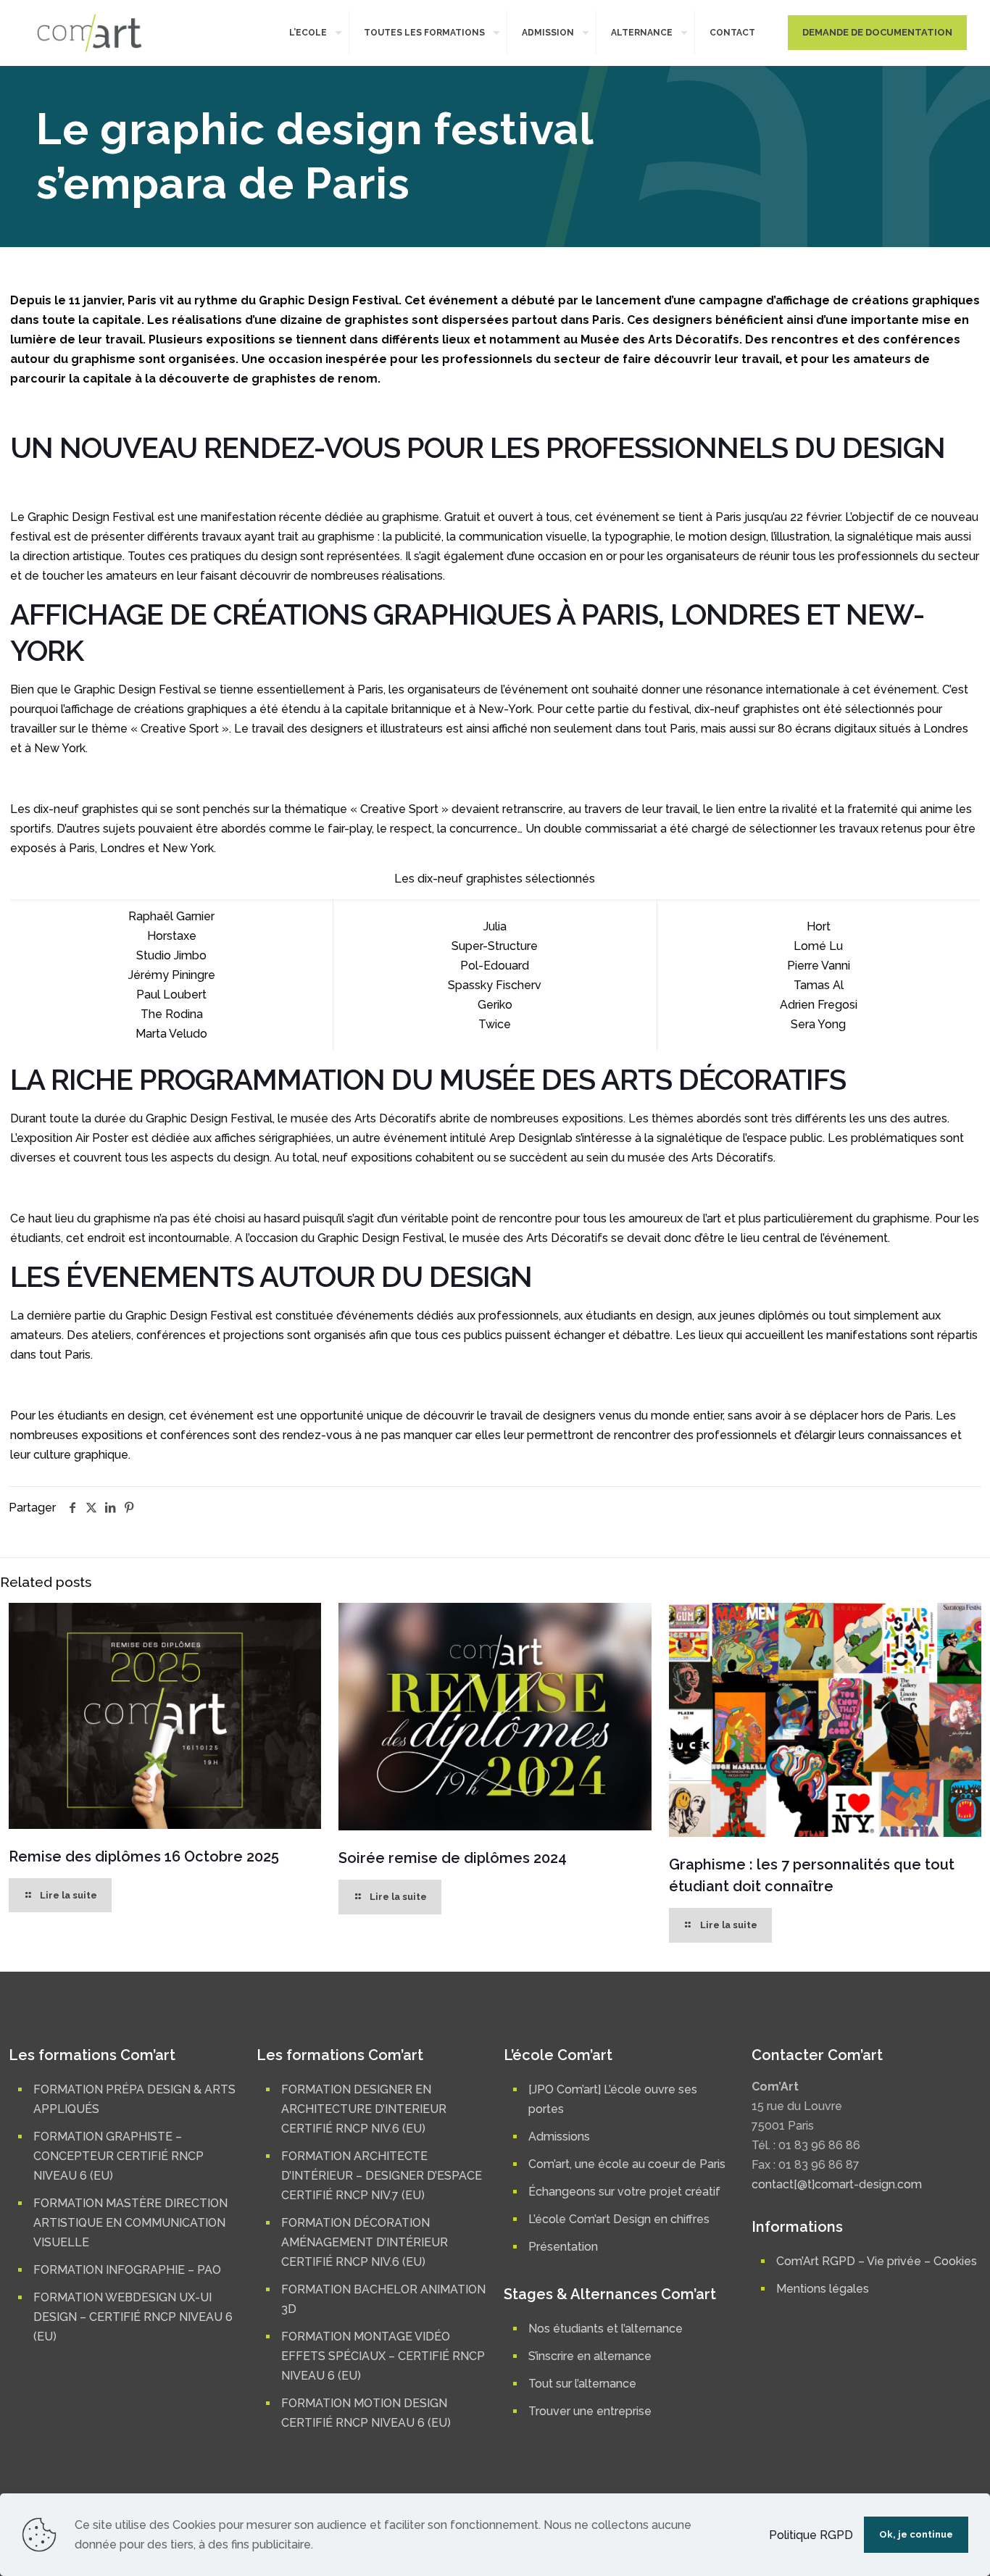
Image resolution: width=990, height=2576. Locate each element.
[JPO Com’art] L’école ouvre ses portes (613, 2099)
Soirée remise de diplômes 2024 (453, 1858)
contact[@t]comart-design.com (837, 2184)
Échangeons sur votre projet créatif (624, 2192)
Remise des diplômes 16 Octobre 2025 (144, 1856)
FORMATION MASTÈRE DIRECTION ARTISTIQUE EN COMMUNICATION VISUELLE (130, 2223)
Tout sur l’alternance (582, 2384)
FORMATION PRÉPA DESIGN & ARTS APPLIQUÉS (134, 2099)
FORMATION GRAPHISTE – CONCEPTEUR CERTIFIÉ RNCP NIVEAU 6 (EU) (118, 2156)
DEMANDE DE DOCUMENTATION (877, 32)
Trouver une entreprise (590, 2411)
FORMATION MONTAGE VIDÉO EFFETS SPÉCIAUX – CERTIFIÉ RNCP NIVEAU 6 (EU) (383, 2356)
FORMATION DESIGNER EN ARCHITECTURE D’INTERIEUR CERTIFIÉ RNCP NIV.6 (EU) (364, 2109)
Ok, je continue (916, 2534)
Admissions (559, 2137)
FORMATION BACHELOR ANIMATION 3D (383, 2299)
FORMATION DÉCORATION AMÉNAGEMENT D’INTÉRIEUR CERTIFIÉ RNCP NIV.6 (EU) (365, 2242)
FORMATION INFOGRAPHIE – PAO (127, 2270)
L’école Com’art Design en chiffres (619, 2219)
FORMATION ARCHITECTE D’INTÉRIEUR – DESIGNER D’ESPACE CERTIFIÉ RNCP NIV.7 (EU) (382, 2176)
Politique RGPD (811, 2535)
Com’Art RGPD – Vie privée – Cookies (877, 2261)
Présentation (563, 2247)
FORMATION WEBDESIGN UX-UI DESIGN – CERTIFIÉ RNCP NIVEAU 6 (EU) (133, 2317)
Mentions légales (823, 2289)
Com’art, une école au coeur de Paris (627, 2164)
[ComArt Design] (90, 33)
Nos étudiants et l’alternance (606, 2329)
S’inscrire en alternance (590, 2356)
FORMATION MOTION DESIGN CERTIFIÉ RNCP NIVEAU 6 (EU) (366, 2413)
